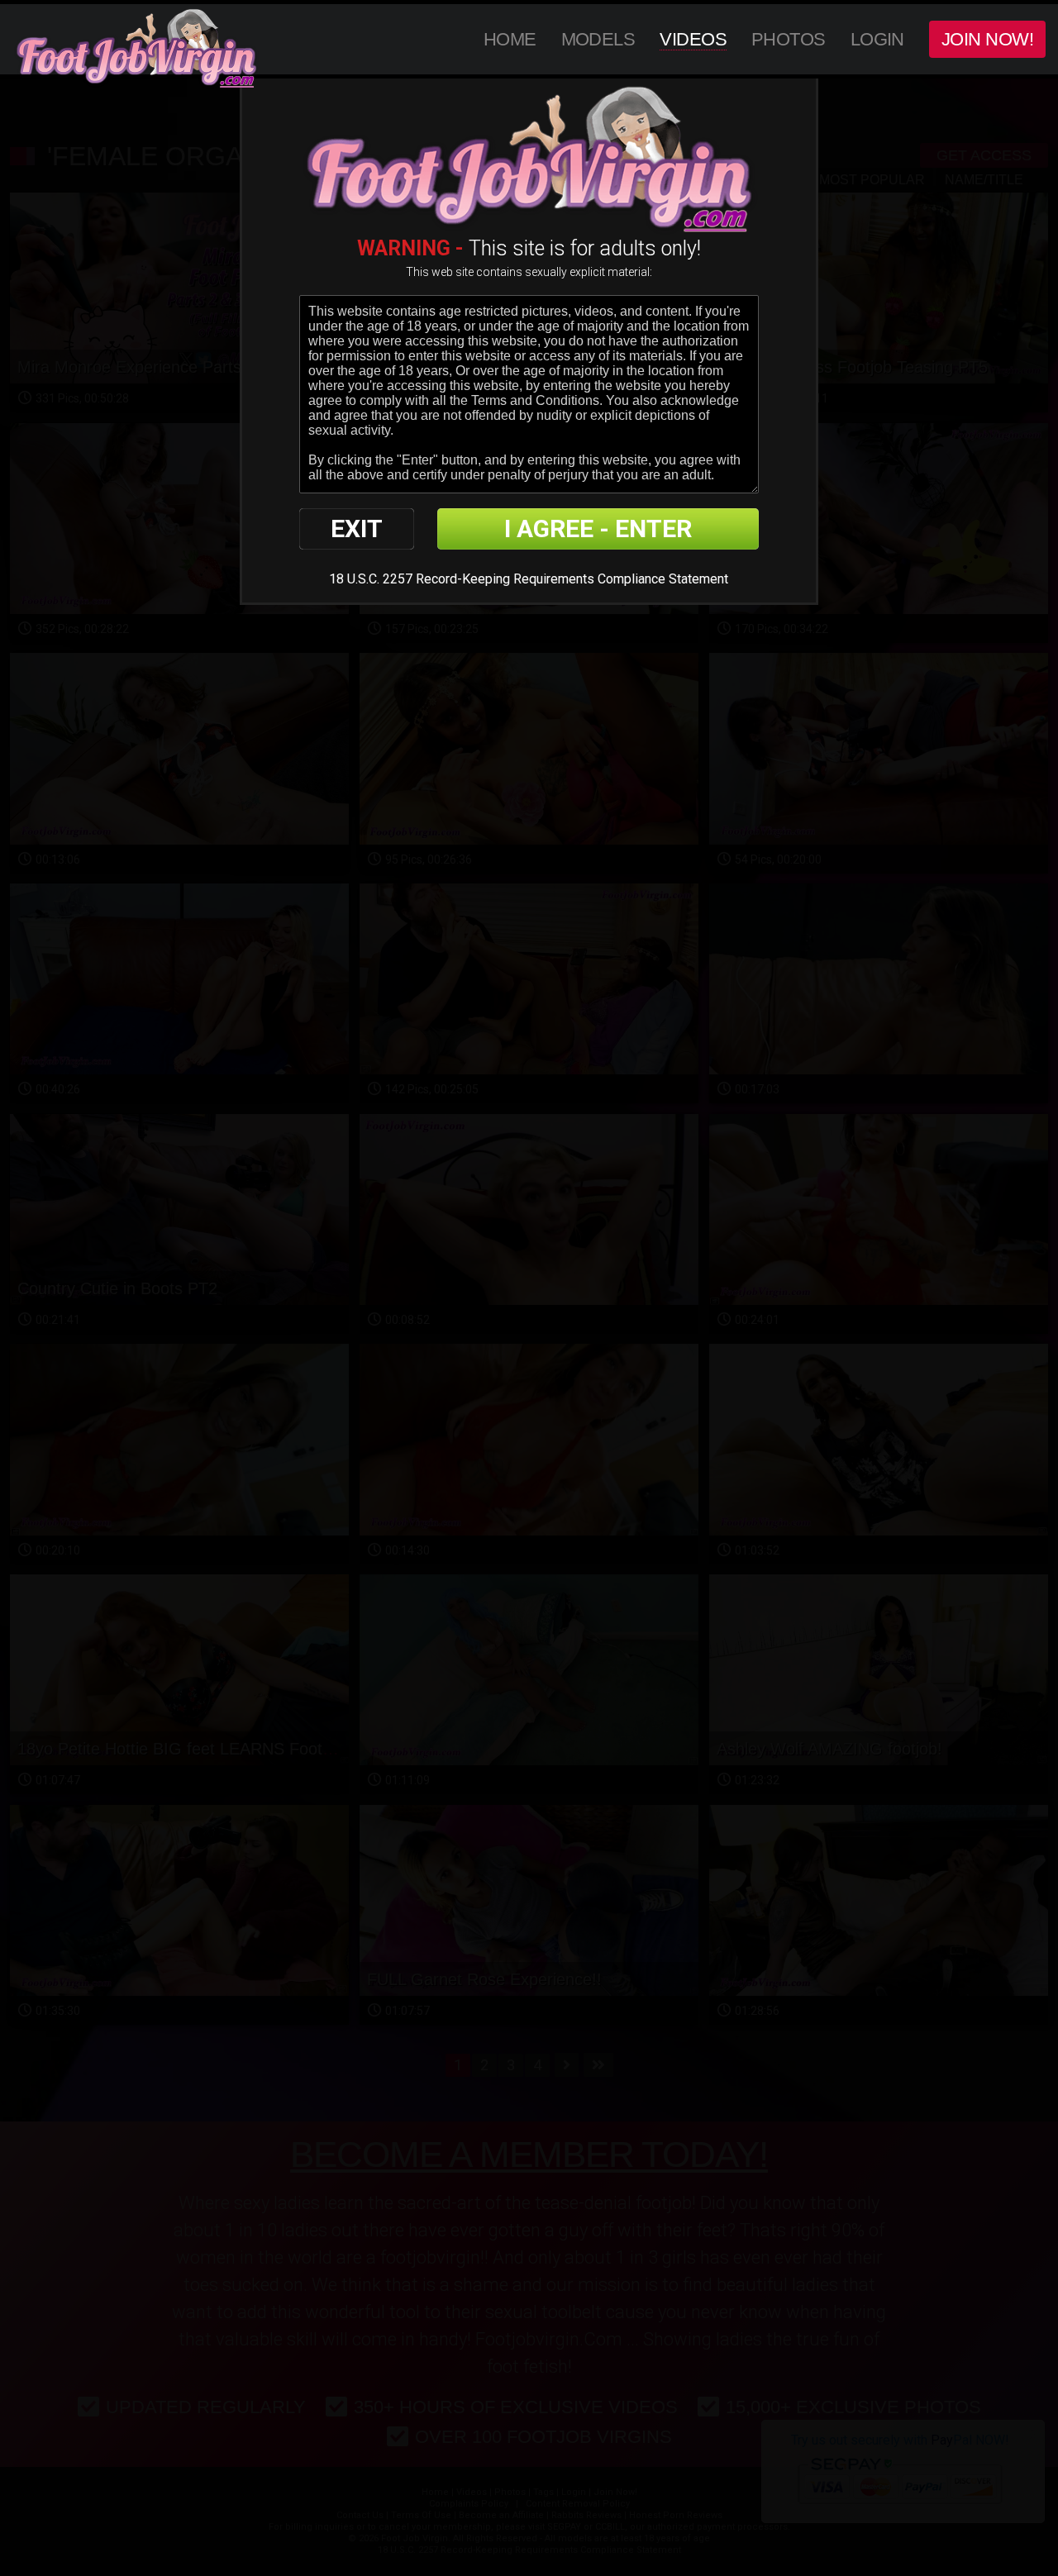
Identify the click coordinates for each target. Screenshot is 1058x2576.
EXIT (357, 529)
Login (877, 39)
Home (510, 39)
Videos (693, 39)
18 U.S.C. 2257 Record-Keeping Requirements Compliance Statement (529, 579)
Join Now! (987, 39)
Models (598, 39)
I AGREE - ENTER (598, 529)
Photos (789, 39)
